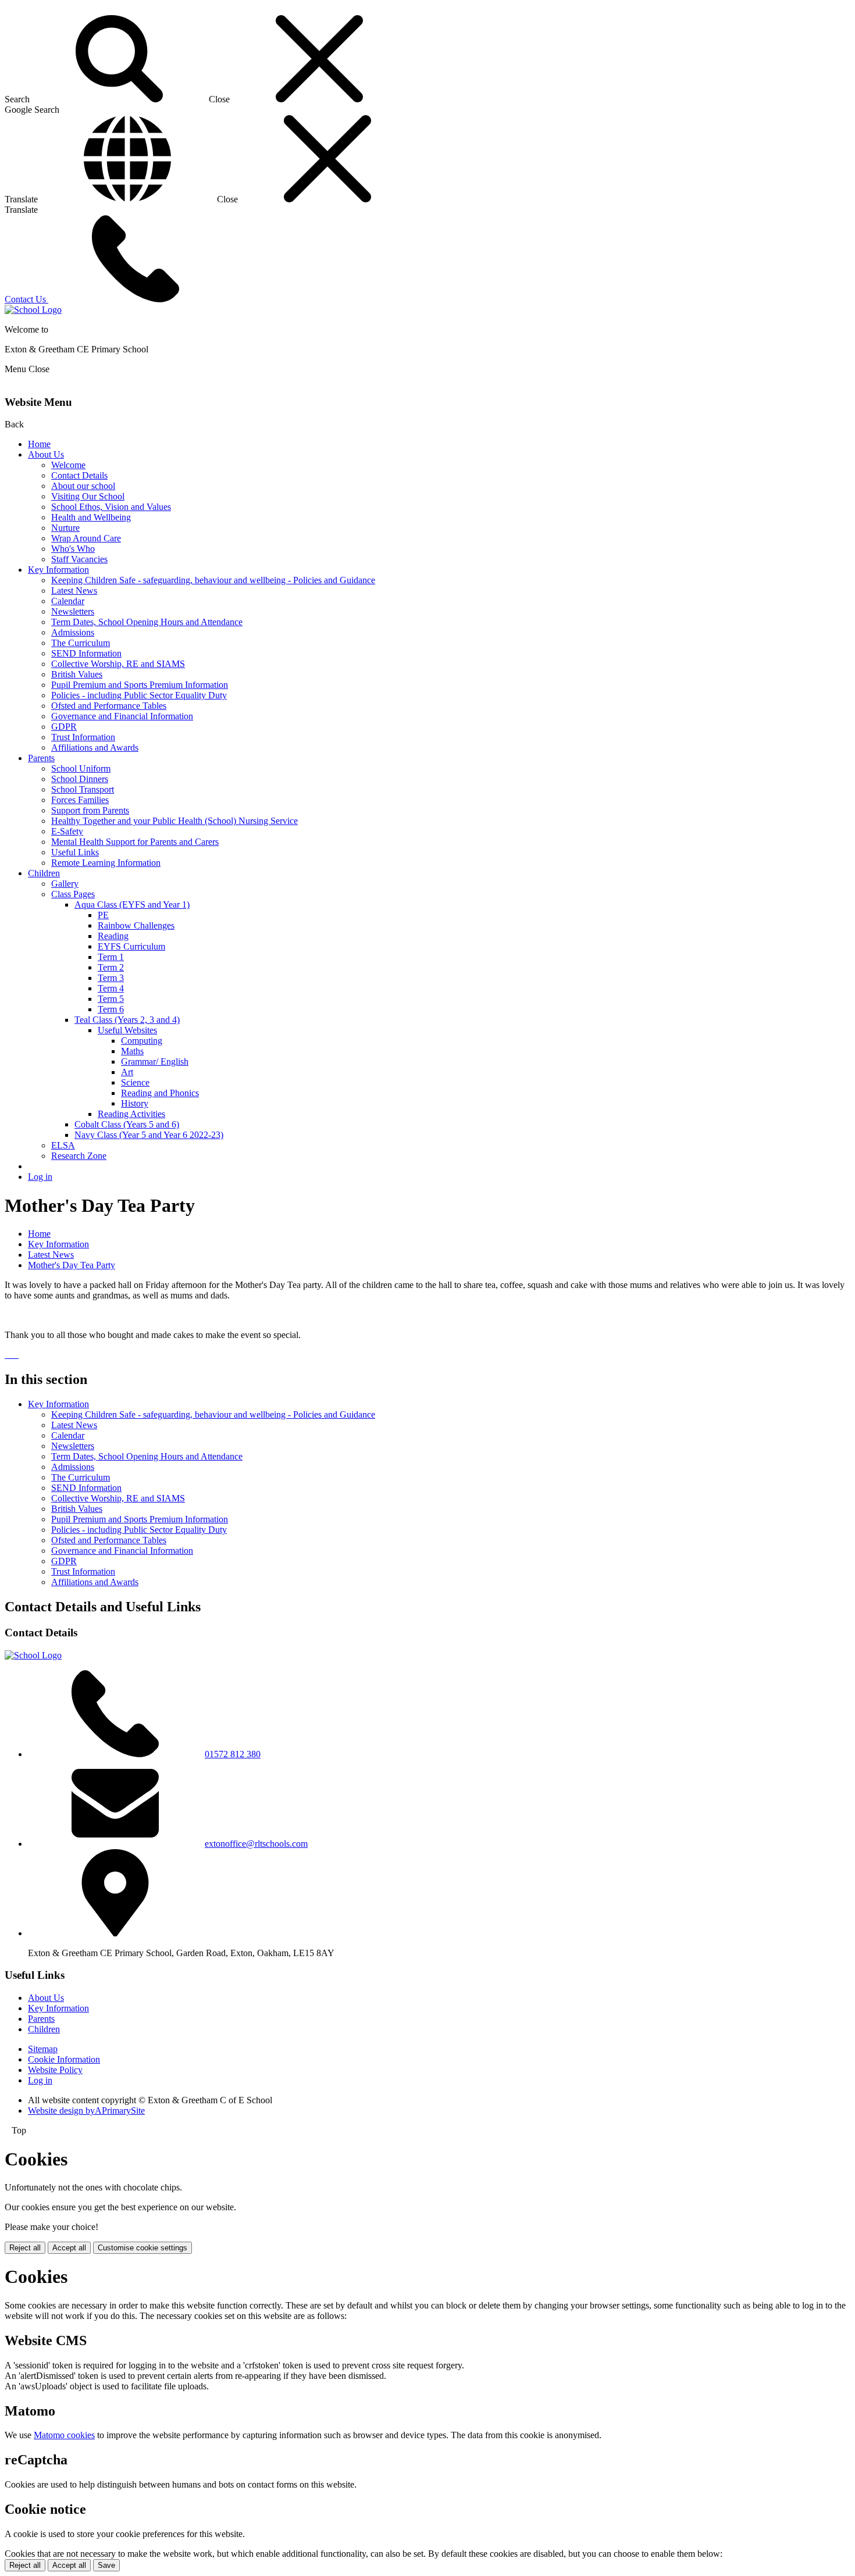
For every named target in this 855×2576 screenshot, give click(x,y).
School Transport (83, 789)
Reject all (25, 2248)
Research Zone (79, 1156)
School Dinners (80, 779)
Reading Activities (131, 1114)
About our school (83, 486)
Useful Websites (127, 1030)
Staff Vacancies (79, 559)
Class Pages (73, 894)
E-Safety (67, 831)
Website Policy (55, 2070)
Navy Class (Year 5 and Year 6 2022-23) (149, 1135)
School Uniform (81, 768)
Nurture (65, 528)
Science (135, 1082)
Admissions (73, 632)
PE (103, 915)
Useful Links (75, 852)
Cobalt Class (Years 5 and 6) (127, 1124)
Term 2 (111, 967)
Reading (113, 936)
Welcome (68, 465)
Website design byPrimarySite (86, 2111)
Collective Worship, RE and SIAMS (118, 664)
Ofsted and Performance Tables (109, 706)
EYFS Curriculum (131, 946)
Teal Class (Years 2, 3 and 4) (127, 1020)
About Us (46, 454)
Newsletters (73, 611)
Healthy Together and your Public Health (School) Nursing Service (174, 821)
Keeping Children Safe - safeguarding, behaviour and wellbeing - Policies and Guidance (213, 580)
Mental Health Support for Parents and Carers (135, 842)
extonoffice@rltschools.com (256, 1844)
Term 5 (111, 999)
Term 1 (111, 957)
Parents (41, 758)
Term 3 (111, 978)
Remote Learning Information (106, 863)
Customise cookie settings (142, 2248)
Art (127, 1072)
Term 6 (111, 1009)
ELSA (63, 1145)
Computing (142, 1041)
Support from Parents (90, 810)
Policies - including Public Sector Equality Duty (139, 695)
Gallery (65, 884)
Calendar (68, 601)
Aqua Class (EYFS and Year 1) (132, 905)
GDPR (64, 727)
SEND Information (86, 653)
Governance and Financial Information (122, 716)
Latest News (74, 591)
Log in (40, 1177)
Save (106, 2565)
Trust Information (83, 737)
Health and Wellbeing (91, 517)
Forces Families (80, 800)
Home (39, 444)
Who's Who (73, 549)
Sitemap (43, 2049)
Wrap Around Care (86, 538)
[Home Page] (33, 310)
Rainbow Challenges (136, 925)
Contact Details (79, 475)
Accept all (69, 2248)
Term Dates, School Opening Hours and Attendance (147, 622)
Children (44, 873)
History (135, 1103)
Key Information (58, 570)
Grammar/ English (155, 1062)
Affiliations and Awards (95, 748)
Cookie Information (64, 2059)
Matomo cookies (64, 2435)
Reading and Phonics (160, 1093)
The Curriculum (81, 643)
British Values (77, 674)
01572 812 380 (233, 1754)
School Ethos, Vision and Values (111, 507)
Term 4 (111, 988)
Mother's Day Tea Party (72, 1265)
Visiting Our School (88, 496)
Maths (132, 1051)
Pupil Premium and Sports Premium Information (140, 685)
